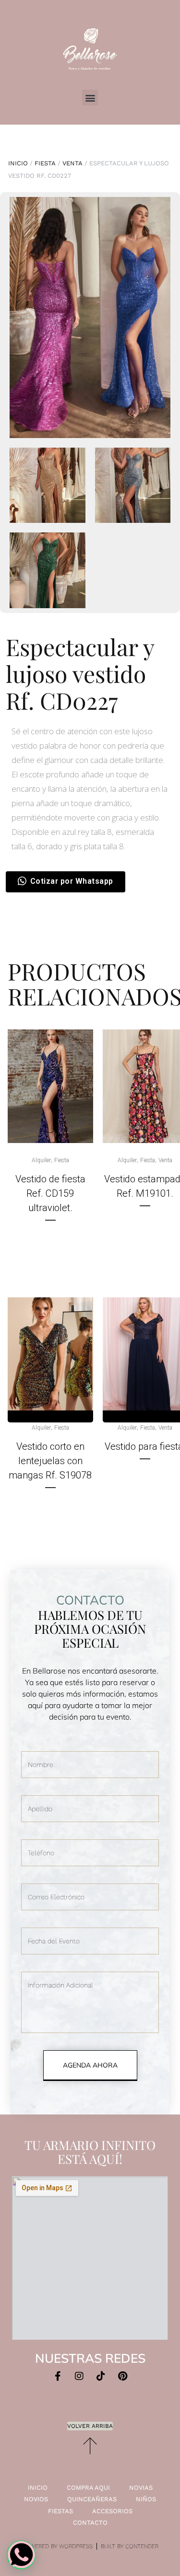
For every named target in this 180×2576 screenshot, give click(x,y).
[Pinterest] (122, 2376)
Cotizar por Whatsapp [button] (72, 881)
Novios (36, 2499)
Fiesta (45, 163)
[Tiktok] (101, 2376)
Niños (146, 2499)
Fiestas (60, 2511)
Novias (141, 2488)
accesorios (112, 2511)
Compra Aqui (88, 2488)
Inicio (18, 163)
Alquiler (41, 1160)
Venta (72, 163)
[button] (90, 98)
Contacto (90, 2523)
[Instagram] (79, 2376)
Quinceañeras (92, 2499)
